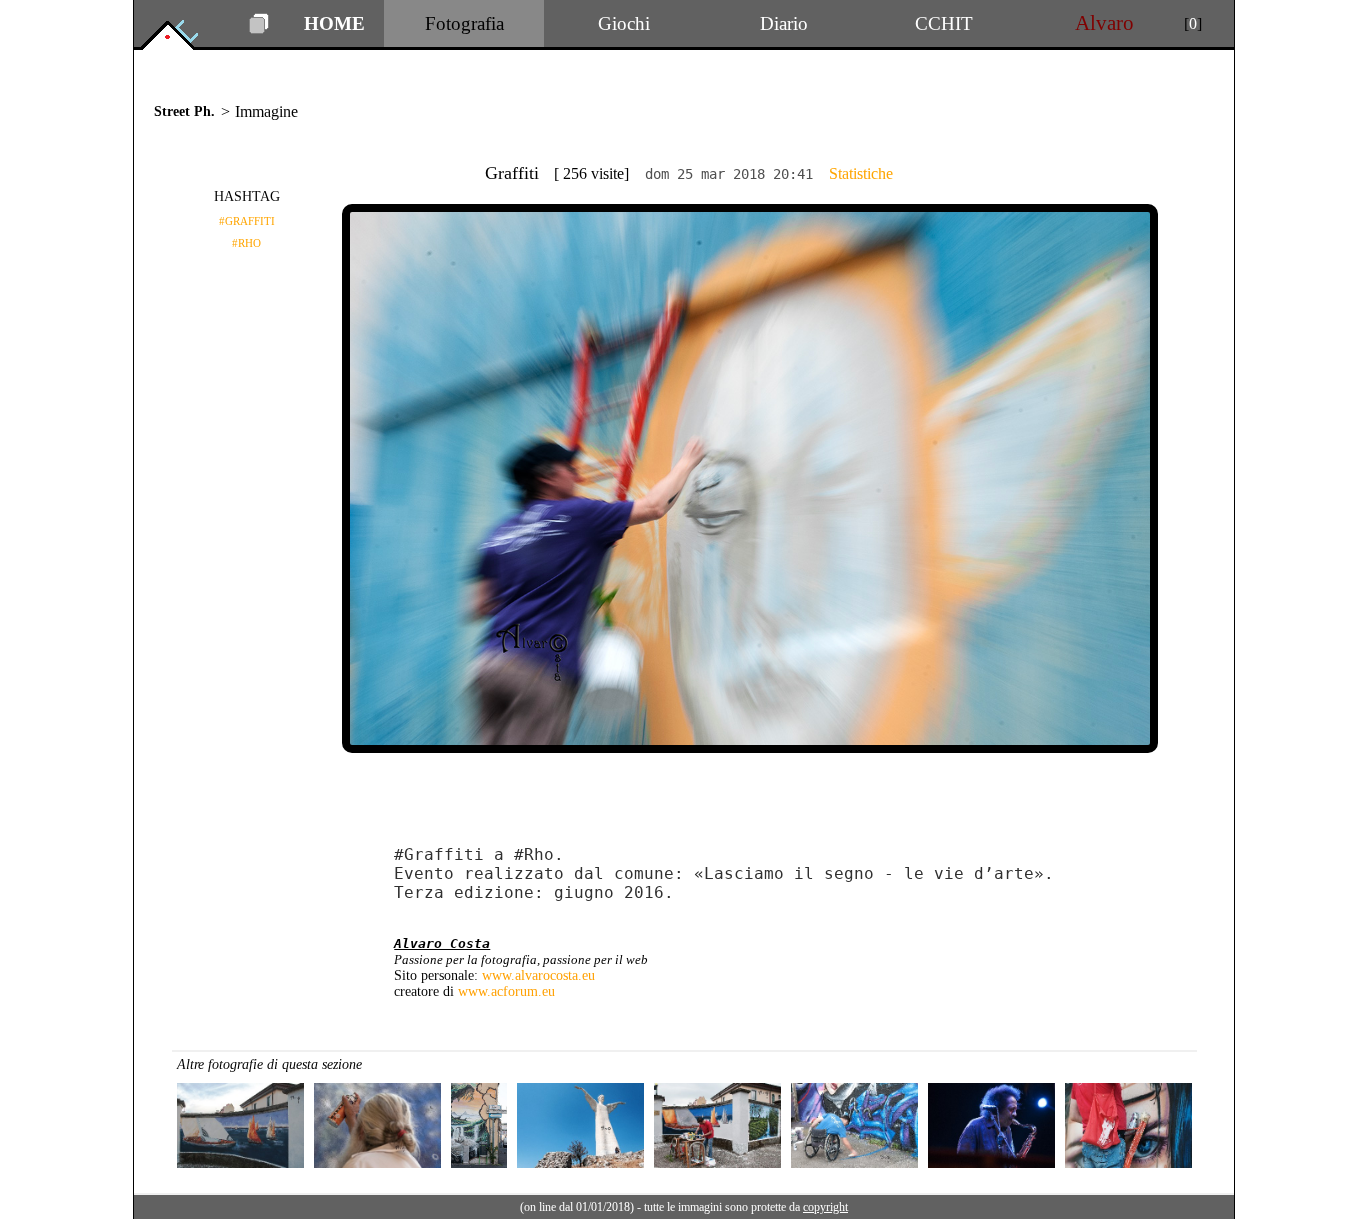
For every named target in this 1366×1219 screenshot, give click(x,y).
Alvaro (1104, 23)
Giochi (624, 23)
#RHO (246, 243)
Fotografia (464, 23)
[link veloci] (181, 44)
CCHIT (944, 23)
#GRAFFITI (247, 221)
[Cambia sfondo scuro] (259, 28)
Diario (784, 23)
